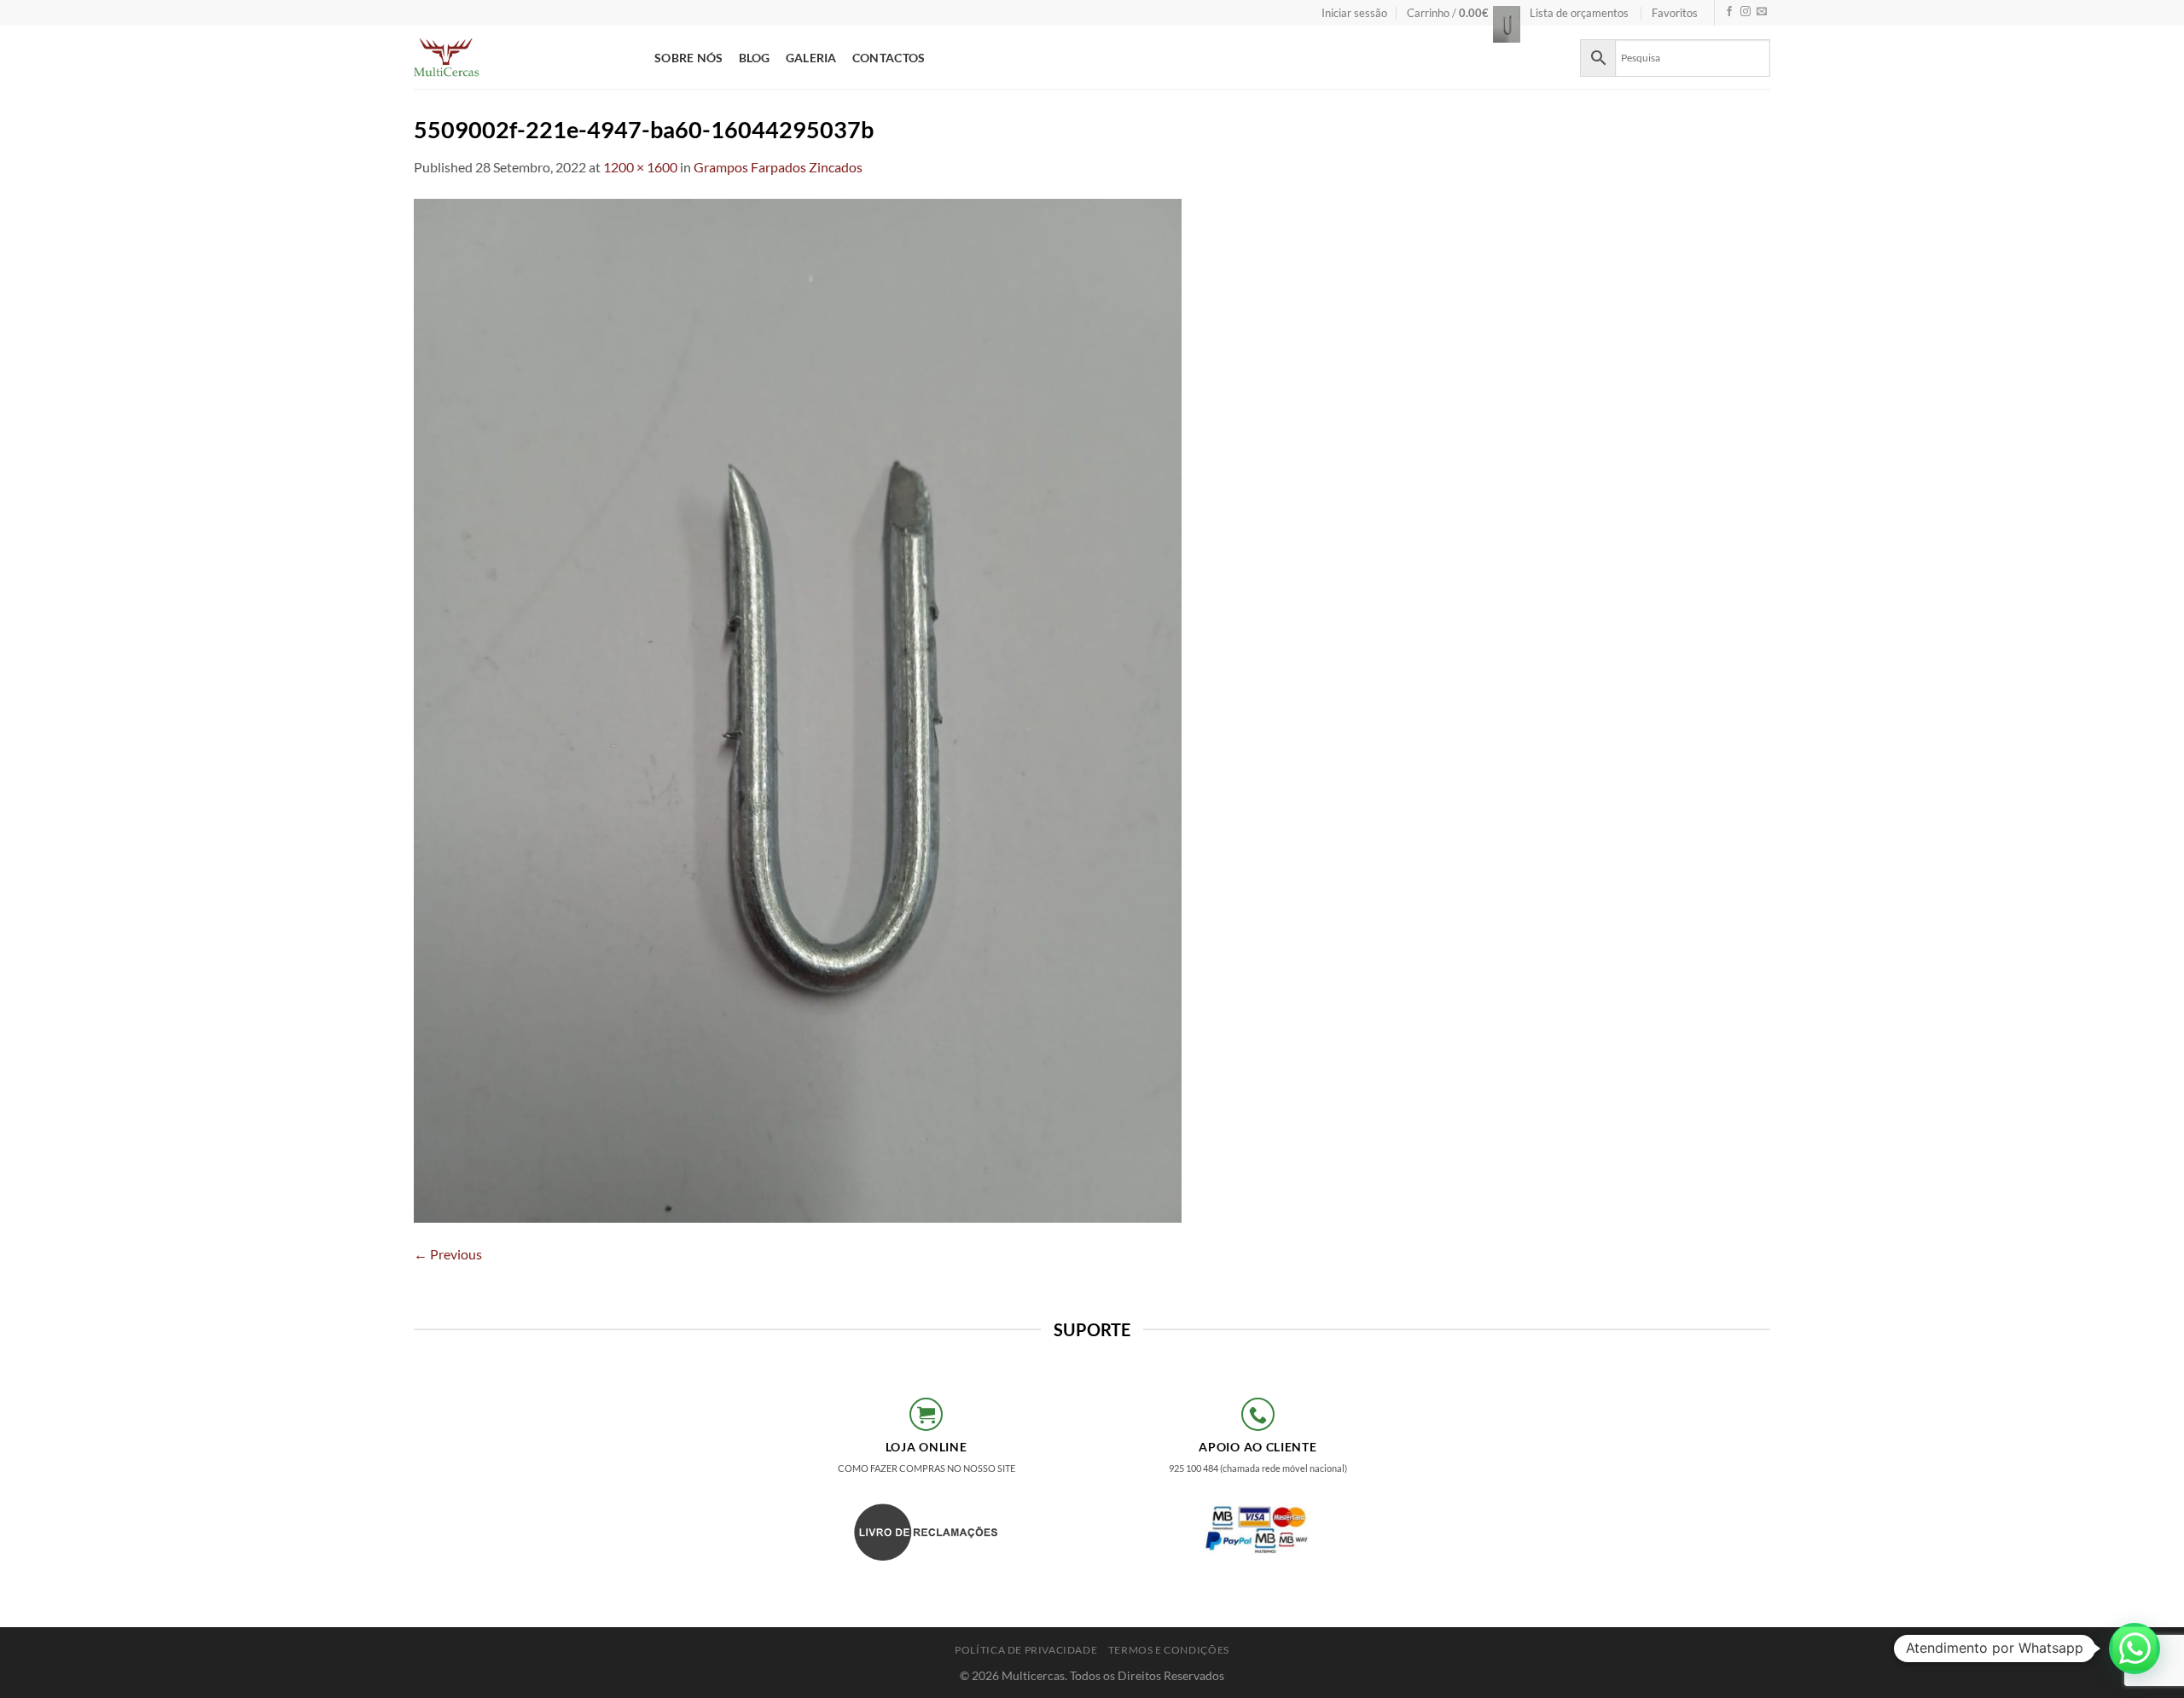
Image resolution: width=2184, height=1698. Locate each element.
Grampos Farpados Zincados (778, 167)
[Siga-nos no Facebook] (1729, 12)
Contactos (889, 58)
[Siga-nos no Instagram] (1745, 12)
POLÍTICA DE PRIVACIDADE (1026, 1650)
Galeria (811, 58)
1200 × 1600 (640, 167)
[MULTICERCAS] (521, 57)
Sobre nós (689, 58)
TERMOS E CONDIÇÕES (1169, 1650)
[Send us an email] (1762, 12)
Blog (755, 58)
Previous (448, 1254)
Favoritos (1675, 13)
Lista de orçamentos (1579, 13)
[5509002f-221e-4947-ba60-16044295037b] (798, 709)
